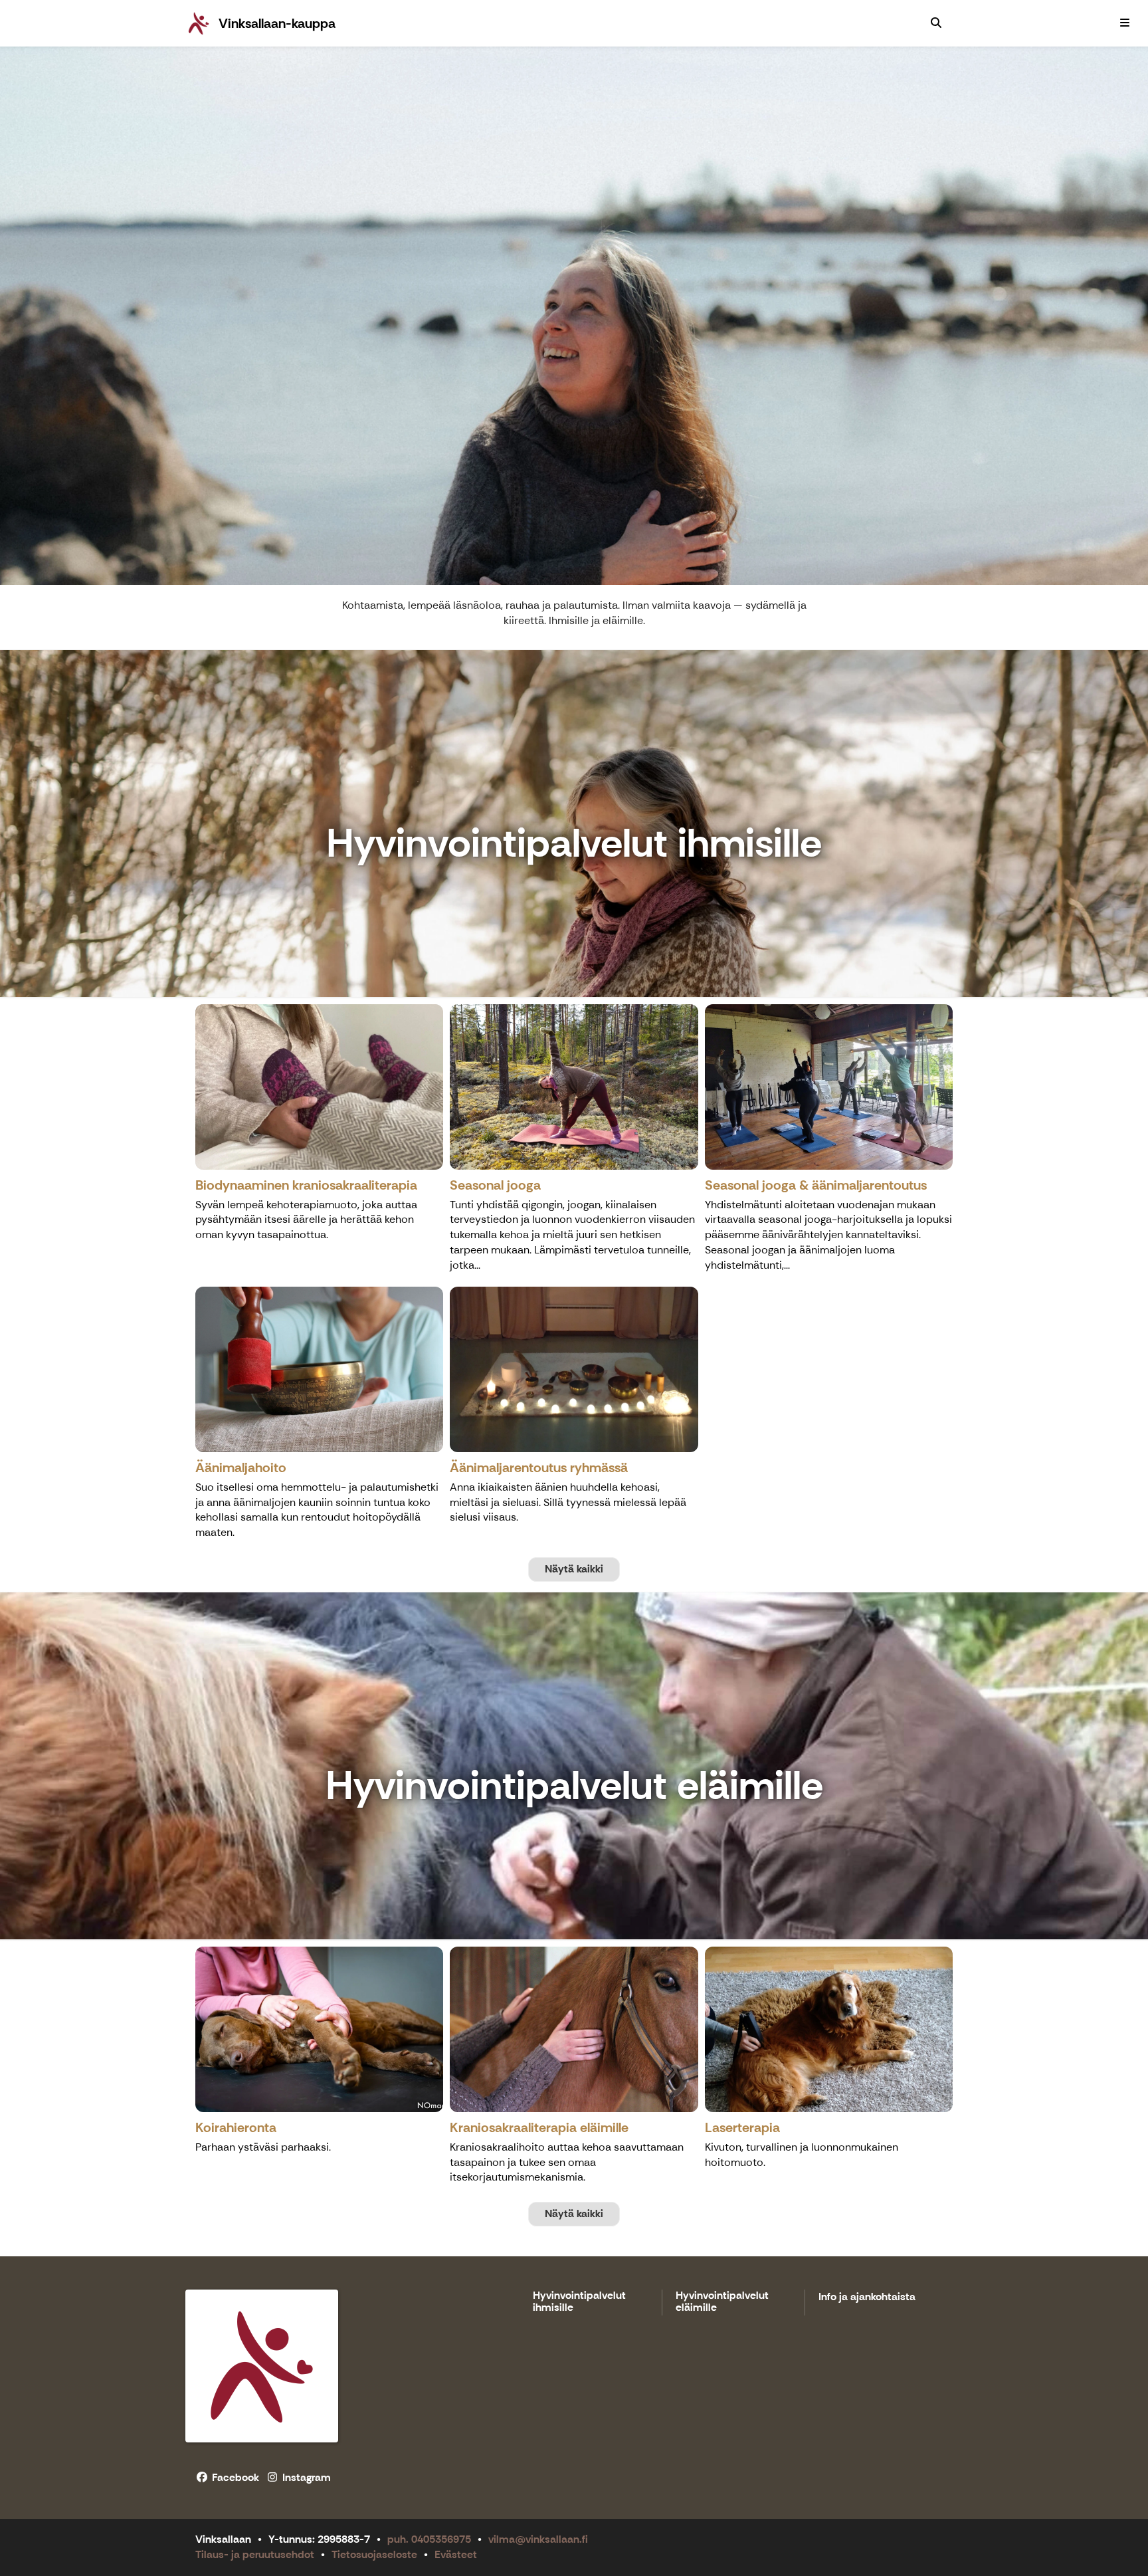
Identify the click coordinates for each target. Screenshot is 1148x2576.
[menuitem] (936, 23)
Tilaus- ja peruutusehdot (255, 2554)
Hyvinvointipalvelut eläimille (722, 2302)
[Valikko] (1125, 23)
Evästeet (456, 2554)
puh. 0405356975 (429, 2539)
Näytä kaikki (574, 1569)
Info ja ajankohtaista (867, 2297)
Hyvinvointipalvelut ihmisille (579, 2302)
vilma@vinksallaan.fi (538, 2539)
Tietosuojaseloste (374, 2554)
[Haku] (936, 23)
